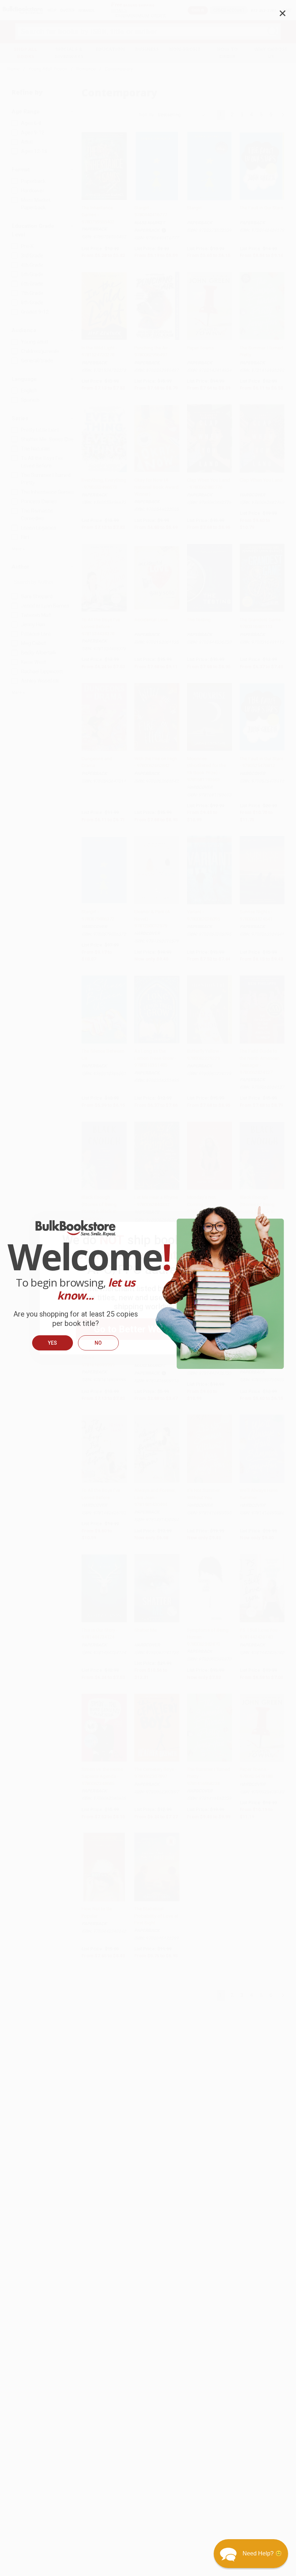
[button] (251, 2554)
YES (53, 1343)
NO (98, 1343)
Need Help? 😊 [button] (262, 2553)
